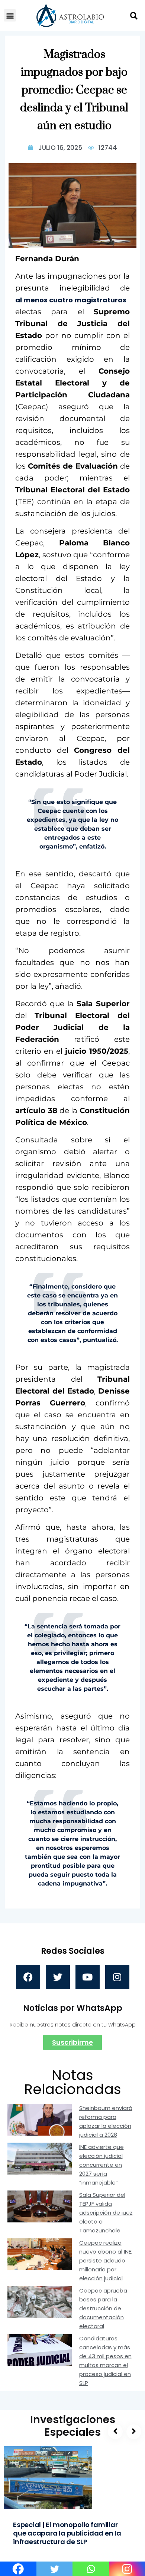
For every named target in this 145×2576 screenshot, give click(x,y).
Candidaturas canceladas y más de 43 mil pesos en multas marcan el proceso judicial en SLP (105, 2361)
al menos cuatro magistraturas (71, 300)
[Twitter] (58, 1977)
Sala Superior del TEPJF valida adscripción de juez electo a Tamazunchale (106, 2213)
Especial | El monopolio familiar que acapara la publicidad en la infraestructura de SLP (67, 2533)
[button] (10, 15)
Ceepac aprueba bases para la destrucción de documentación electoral (103, 2308)
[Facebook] (28, 1977)
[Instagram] (117, 1977)
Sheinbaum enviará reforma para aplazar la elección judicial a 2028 (106, 2121)
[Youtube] (88, 1977)
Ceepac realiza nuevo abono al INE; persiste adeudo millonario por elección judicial (106, 2260)
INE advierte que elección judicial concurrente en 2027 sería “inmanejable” (101, 2165)
